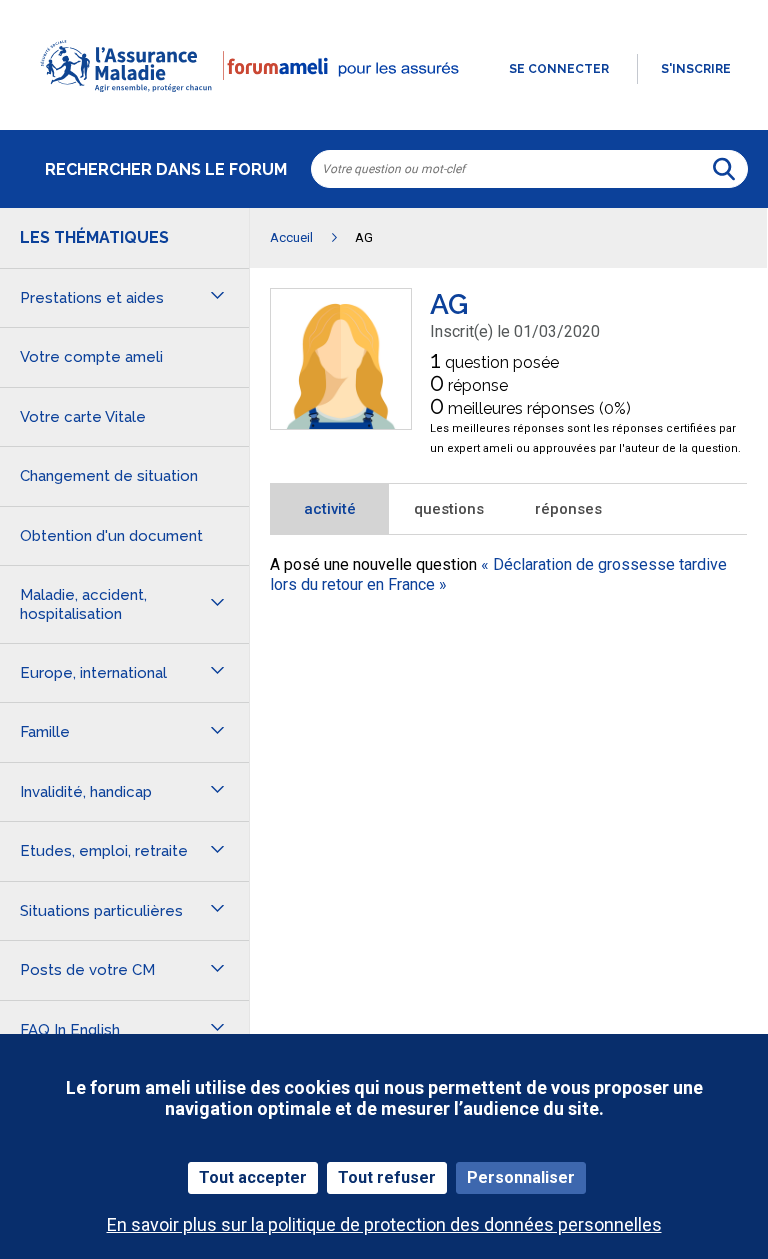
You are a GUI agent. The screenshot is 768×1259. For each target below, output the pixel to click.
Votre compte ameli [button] (91, 357)
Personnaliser (521, 1177)
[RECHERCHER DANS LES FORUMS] (724, 169)
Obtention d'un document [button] (111, 536)
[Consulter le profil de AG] (341, 423)
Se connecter (559, 69)
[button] (384, 104)
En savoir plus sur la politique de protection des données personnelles (384, 1224)
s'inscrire (696, 69)
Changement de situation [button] (109, 476)
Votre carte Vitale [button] (83, 417)
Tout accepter (253, 1177)
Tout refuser (387, 1177)
